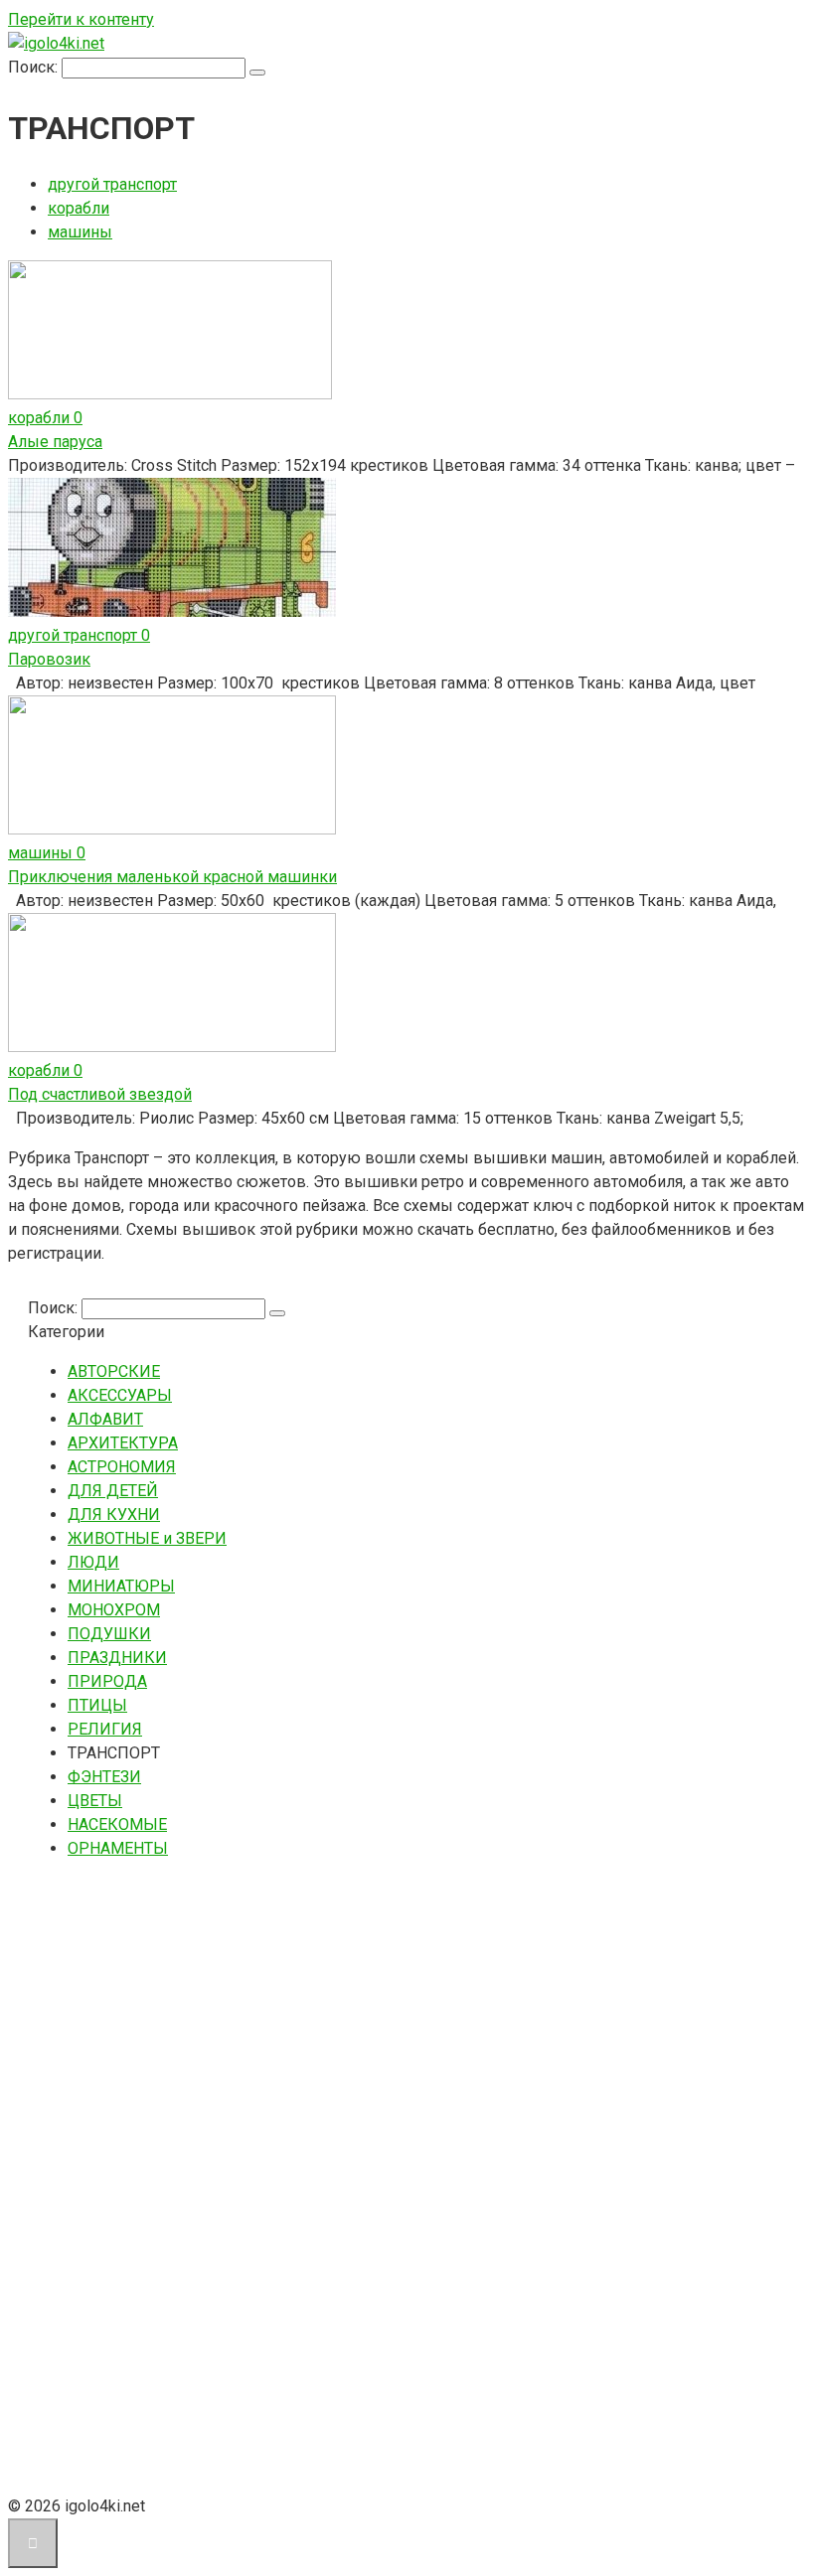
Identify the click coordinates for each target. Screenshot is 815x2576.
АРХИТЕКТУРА (123, 1443)
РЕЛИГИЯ (105, 1729)
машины (80, 232)
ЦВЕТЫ (95, 1801)
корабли (79, 208)
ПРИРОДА (107, 1681)
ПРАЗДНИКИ (117, 1658)
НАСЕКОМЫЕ (117, 1824)
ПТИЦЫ (97, 1705)
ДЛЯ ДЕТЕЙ (113, 1491)
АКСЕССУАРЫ (120, 1395)
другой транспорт (112, 184)
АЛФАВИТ (105, 1419)
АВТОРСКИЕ (114, 1371)
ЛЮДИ (93, 1562)
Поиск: (35, 67)
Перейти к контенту (81, 19)
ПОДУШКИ (109, 1634)
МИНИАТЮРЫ (121, 1586)
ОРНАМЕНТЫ (118, 1848)
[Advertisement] (177, 2175)
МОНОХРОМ (114, 1610)
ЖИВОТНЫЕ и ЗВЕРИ (147, 1538)
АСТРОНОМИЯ (122, 1467)
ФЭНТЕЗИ (104, 1777)
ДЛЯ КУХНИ (114, 1515)
